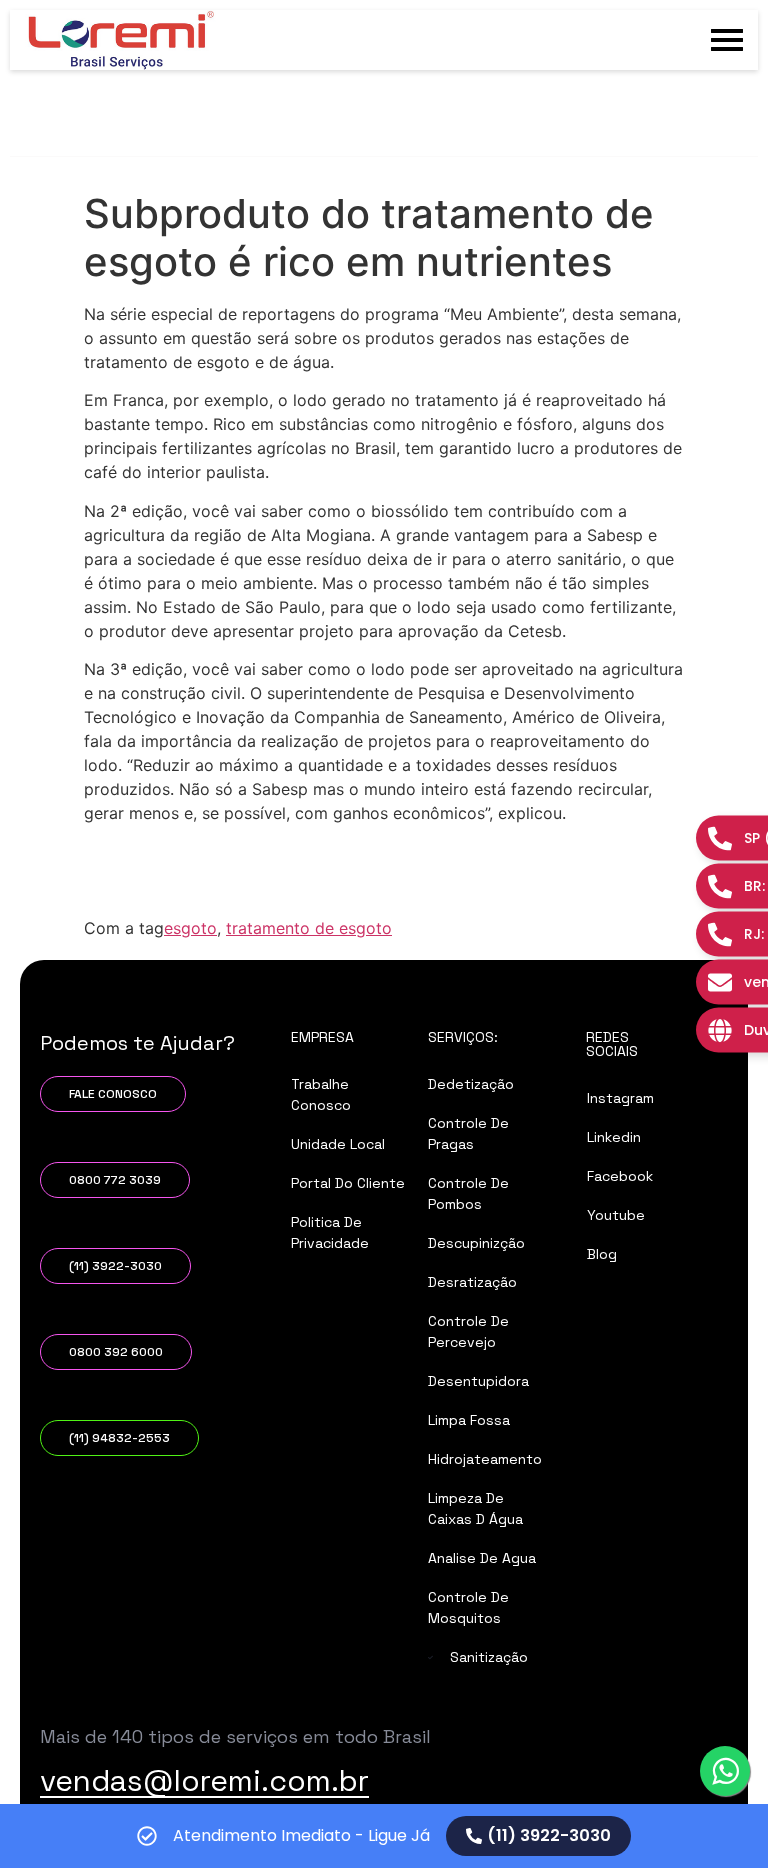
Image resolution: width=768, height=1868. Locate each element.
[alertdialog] (384, 1836)
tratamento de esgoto (309, 928)
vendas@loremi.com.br (204, 1780)
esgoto (190, 928)
